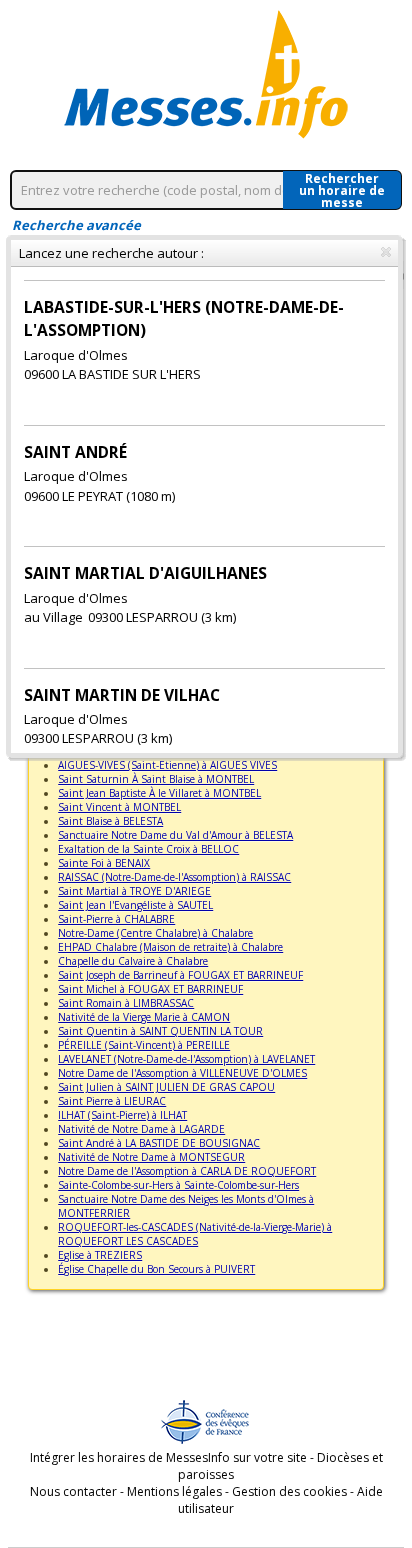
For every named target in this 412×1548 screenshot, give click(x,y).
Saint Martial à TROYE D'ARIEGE (134, 891)
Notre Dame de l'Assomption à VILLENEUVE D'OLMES (182, 1073)
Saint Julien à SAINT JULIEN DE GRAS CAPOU (166, 1087)
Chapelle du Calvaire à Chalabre (133, 961)
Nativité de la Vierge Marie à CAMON (144, 1017)
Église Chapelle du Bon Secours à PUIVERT (156, 1269)
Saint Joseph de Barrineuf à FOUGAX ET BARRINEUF (180, 975)
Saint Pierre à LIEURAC (112, 1101)
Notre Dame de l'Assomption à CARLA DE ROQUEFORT (187, 1171)
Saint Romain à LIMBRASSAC (126, 1003)
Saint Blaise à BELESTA (110, 821)
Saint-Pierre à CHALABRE (116, 919)
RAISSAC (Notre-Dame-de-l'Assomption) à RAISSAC (174, 877)
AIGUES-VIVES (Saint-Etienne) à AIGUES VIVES (167, 765)
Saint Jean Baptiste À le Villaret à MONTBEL (159, 793)
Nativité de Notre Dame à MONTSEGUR (151, 1157)
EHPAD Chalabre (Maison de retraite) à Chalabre (170, 947)
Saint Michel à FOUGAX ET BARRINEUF (150, 989)
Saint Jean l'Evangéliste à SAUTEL (135, 905)
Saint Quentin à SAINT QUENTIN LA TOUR (160, 1031)
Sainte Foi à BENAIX (104, 863)
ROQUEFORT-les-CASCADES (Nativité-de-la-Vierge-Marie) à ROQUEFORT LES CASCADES (195, 1234)
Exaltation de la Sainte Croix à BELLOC (148, 849)
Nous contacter (73, 1491)
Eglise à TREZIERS (100, 1255)
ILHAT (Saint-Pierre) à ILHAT (122, 1115)
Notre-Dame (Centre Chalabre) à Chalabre (155, 933)
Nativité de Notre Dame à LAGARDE (141, 1129)
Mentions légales (174, 1491)
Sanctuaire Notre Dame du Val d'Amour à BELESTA (175, 835)
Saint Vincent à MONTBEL (119, 807)
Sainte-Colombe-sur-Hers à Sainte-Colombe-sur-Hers (178, 1185)
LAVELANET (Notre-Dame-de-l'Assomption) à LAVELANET (186, 1059)
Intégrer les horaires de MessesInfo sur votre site (168, 1457)
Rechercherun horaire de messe (342, 190)
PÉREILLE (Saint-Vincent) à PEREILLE (144, 1045)
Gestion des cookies (289, 1491)
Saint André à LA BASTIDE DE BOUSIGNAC (159, 1143)
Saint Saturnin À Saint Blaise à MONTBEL (156, 779)
